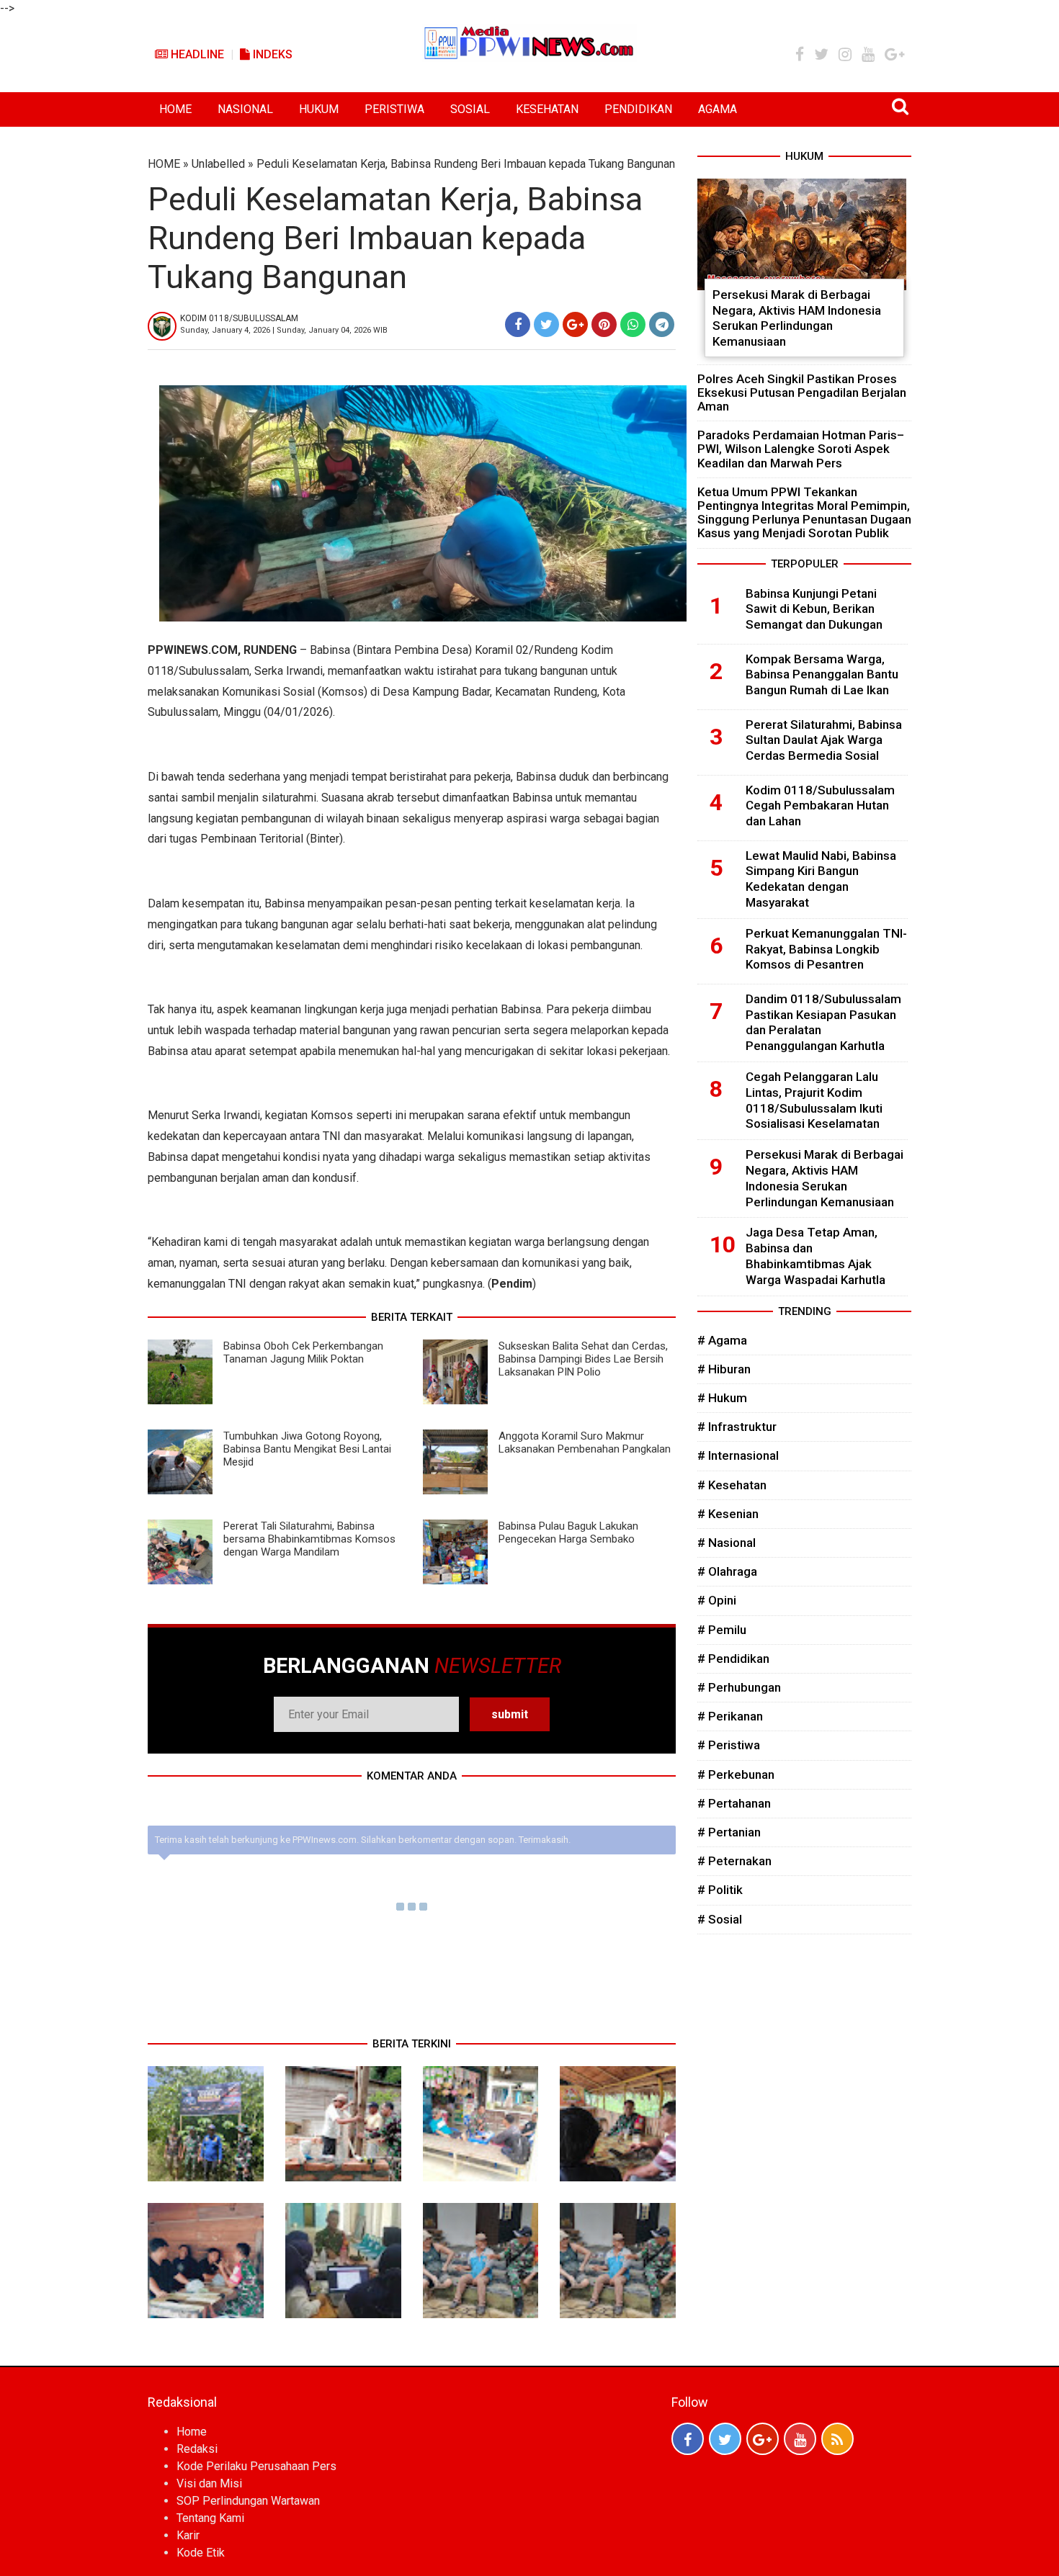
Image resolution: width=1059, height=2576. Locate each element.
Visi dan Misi (209, 2483)
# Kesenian (728, 1514)
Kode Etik (201, 2553)
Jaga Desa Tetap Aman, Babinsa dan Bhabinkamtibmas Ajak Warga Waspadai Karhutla (816, 1256)
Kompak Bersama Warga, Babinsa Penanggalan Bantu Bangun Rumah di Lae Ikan (822, 675)
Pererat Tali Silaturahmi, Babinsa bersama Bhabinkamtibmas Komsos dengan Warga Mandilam (309, 1539)
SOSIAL (470, 109)
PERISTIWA (394, 109)
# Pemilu (722, 1630)
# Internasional (738, 1455)
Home (192, 2432)
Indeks (271, 54)
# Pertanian (729, 1832)
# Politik (720, 1890)
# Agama (722, 1340)
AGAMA (718, 109)
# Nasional (727, 1543)
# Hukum (722, 1398)
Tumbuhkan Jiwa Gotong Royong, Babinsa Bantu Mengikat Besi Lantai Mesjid (307, 1449)
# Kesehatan (732, 1485)
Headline (196, 54)
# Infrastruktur (737, 1427)
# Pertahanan (734, 1803)
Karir (188, 2535)
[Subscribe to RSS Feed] (837, 2439)
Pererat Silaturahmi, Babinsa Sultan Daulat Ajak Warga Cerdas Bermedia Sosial (824, 740)
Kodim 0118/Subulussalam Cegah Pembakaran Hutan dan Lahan (820, 806)
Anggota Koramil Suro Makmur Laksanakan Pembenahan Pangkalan (585, 1442)
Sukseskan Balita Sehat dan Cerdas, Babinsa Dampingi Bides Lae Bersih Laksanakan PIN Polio (583, 1359)
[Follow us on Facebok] (688, 2439)
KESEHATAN (547, 109)
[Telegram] (662, 324)
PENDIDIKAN (638, 109)
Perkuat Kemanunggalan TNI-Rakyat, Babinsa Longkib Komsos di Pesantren (826, 949)
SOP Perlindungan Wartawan (248, 2501)
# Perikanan (730, 1716)
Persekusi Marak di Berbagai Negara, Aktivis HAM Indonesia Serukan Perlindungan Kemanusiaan (797, 318)
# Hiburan (724, 1369)
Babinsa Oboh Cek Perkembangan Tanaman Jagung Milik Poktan (303, 1352)
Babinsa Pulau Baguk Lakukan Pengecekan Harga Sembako (568, 1532)
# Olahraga (727, 1571)
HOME (175, 109)
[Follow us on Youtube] (800, 2439)
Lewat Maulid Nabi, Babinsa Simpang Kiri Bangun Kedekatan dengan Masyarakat (821, 879)
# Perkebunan (736, 1774)
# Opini (717, 1600)
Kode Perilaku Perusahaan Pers (256, 2466)
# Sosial (720, 1919)
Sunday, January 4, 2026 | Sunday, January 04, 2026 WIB (284, 330)
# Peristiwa (729, 1745)
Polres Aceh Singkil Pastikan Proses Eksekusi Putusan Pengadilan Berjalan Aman (802, 392)
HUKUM (319, 109)
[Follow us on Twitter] (725, 2439)
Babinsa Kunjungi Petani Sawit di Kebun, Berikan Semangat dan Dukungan (814, 609)
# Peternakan (734, 1861)
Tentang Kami (210, 2518)
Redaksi (197, 2449)
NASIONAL (245, 109)
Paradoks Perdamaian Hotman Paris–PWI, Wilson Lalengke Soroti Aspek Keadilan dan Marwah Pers (801, 449)
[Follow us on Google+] (763, 2439)
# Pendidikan (733, 1659)
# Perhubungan (739, 1687)
